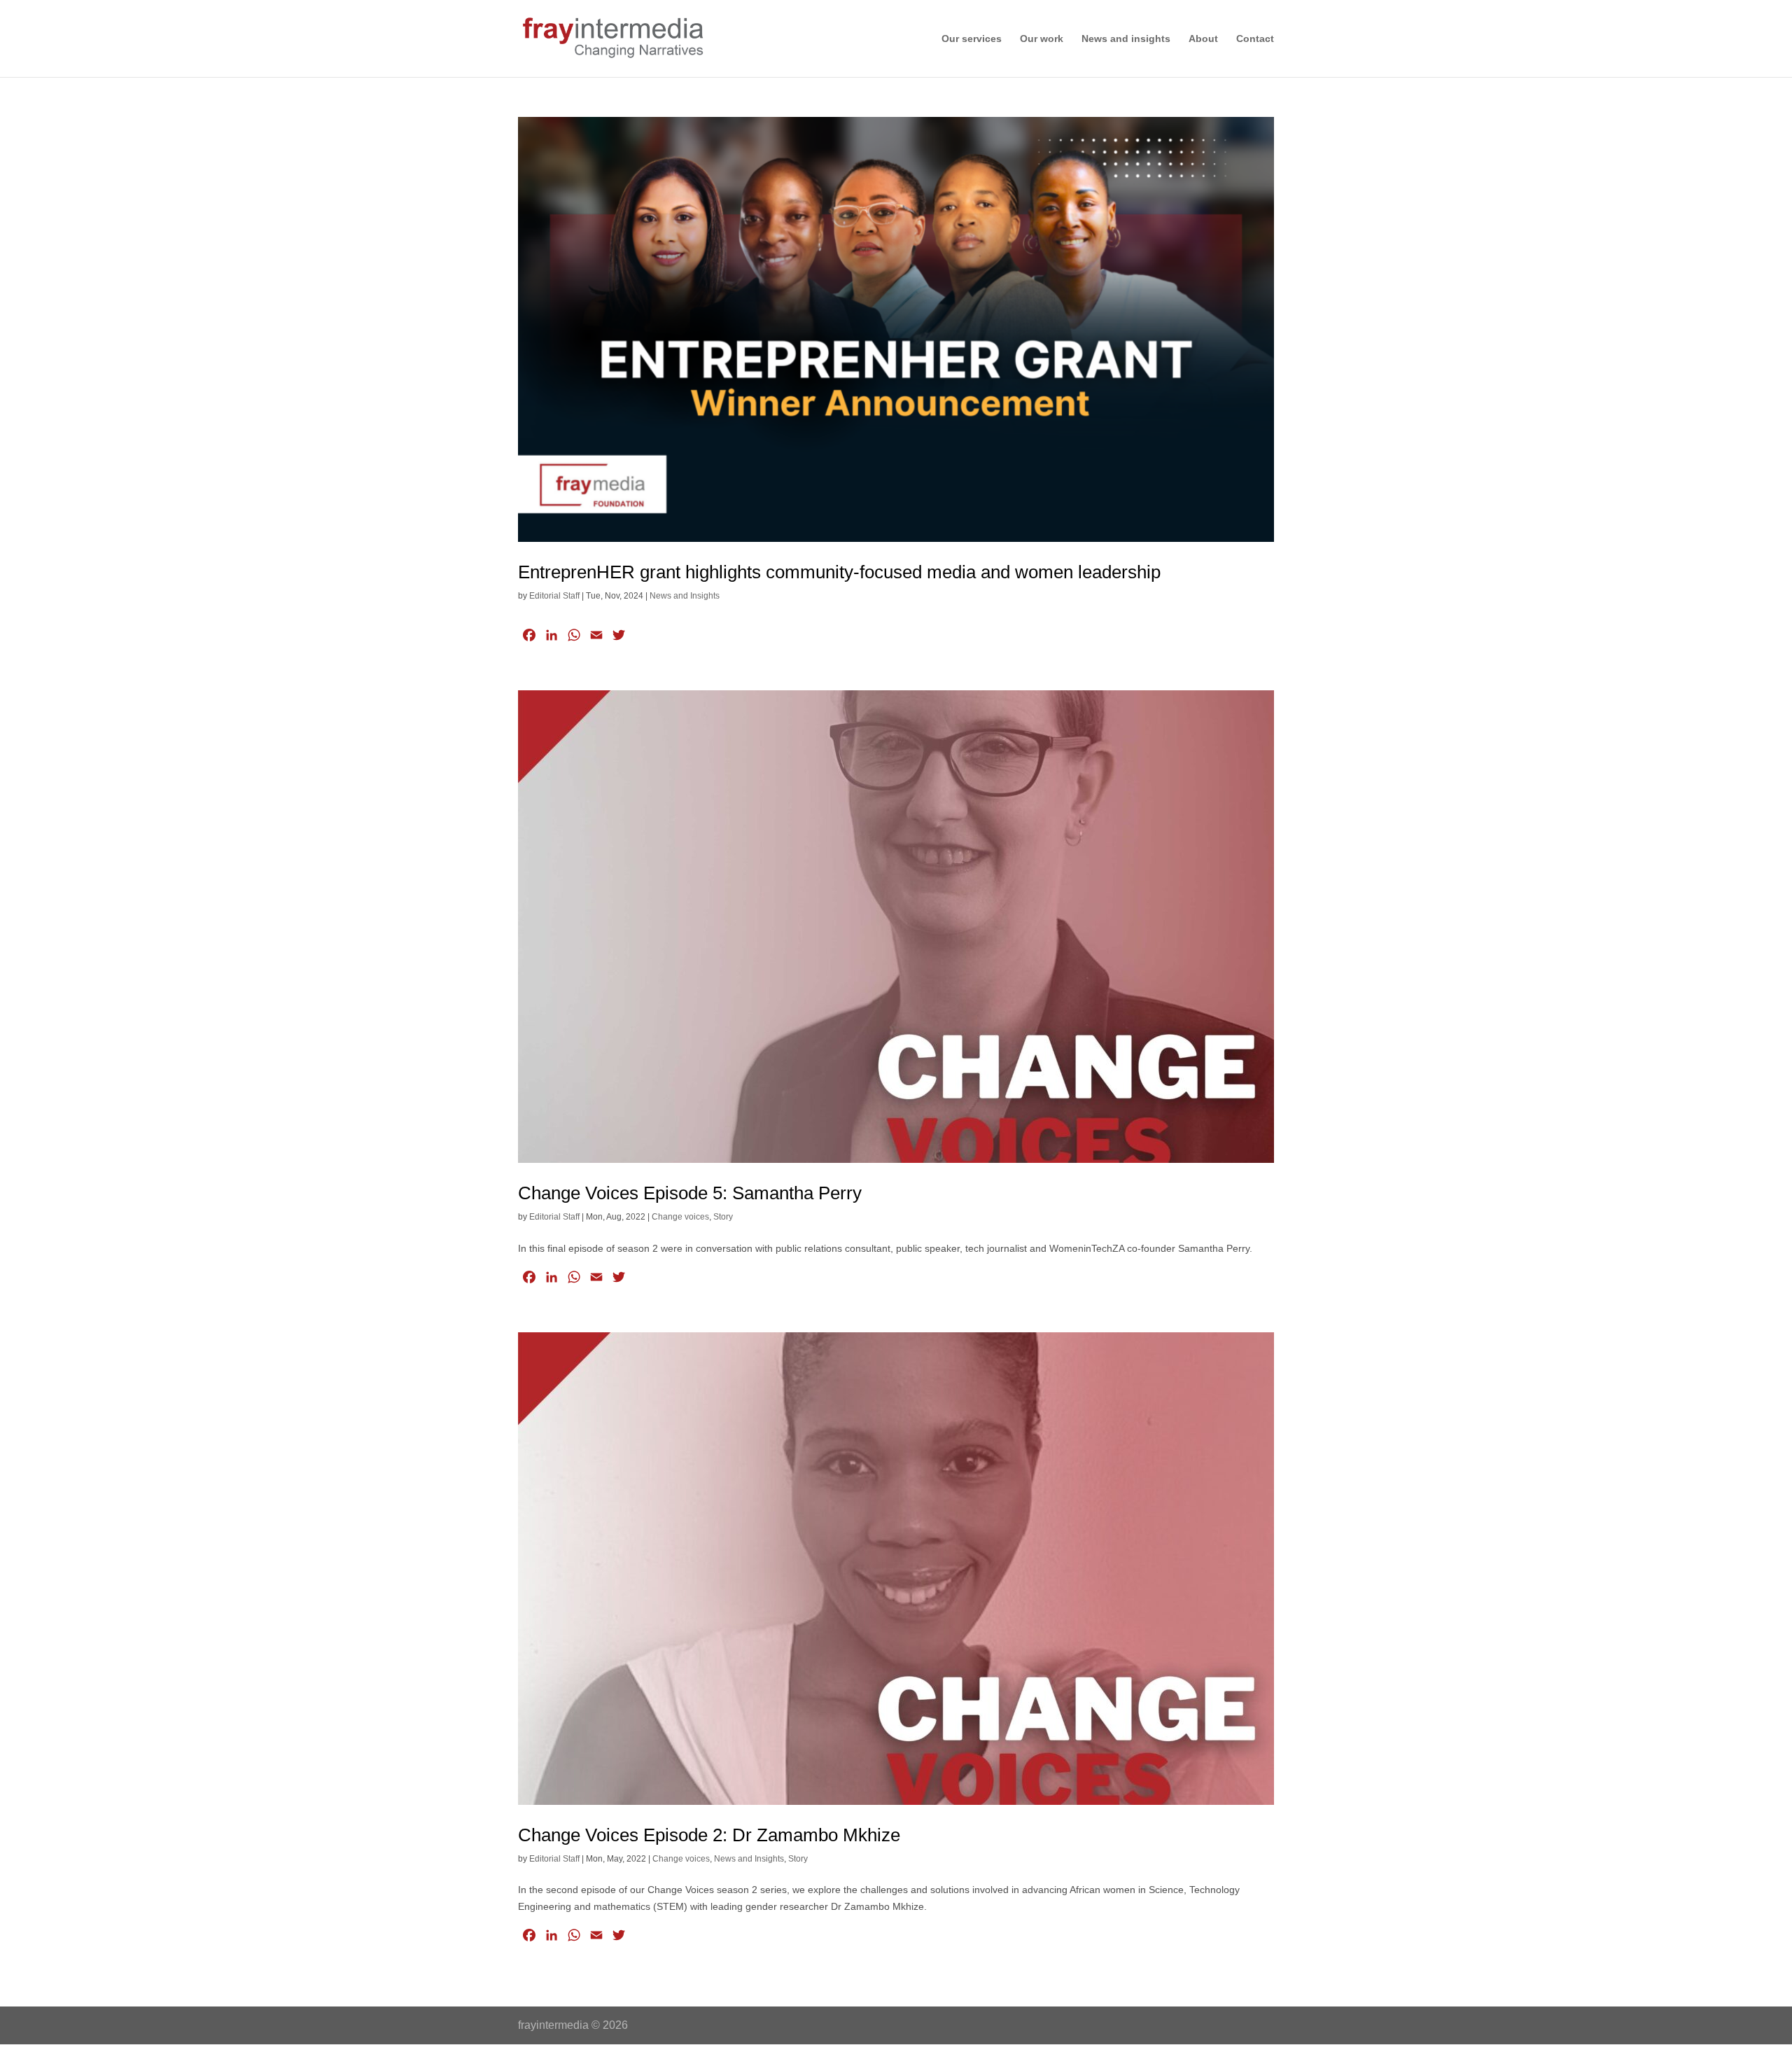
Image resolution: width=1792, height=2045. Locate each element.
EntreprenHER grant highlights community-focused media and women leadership (839, 572)
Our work (1042, 39)
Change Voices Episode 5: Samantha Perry (690, 1193)
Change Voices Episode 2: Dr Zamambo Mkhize (709, 1835)
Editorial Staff (554, 596)
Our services (972, 39)
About (1203, 39)
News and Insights (685, 596)
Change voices (680, 1217)
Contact (1255, 39)
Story (723, 1217)
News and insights (1126, 39)
